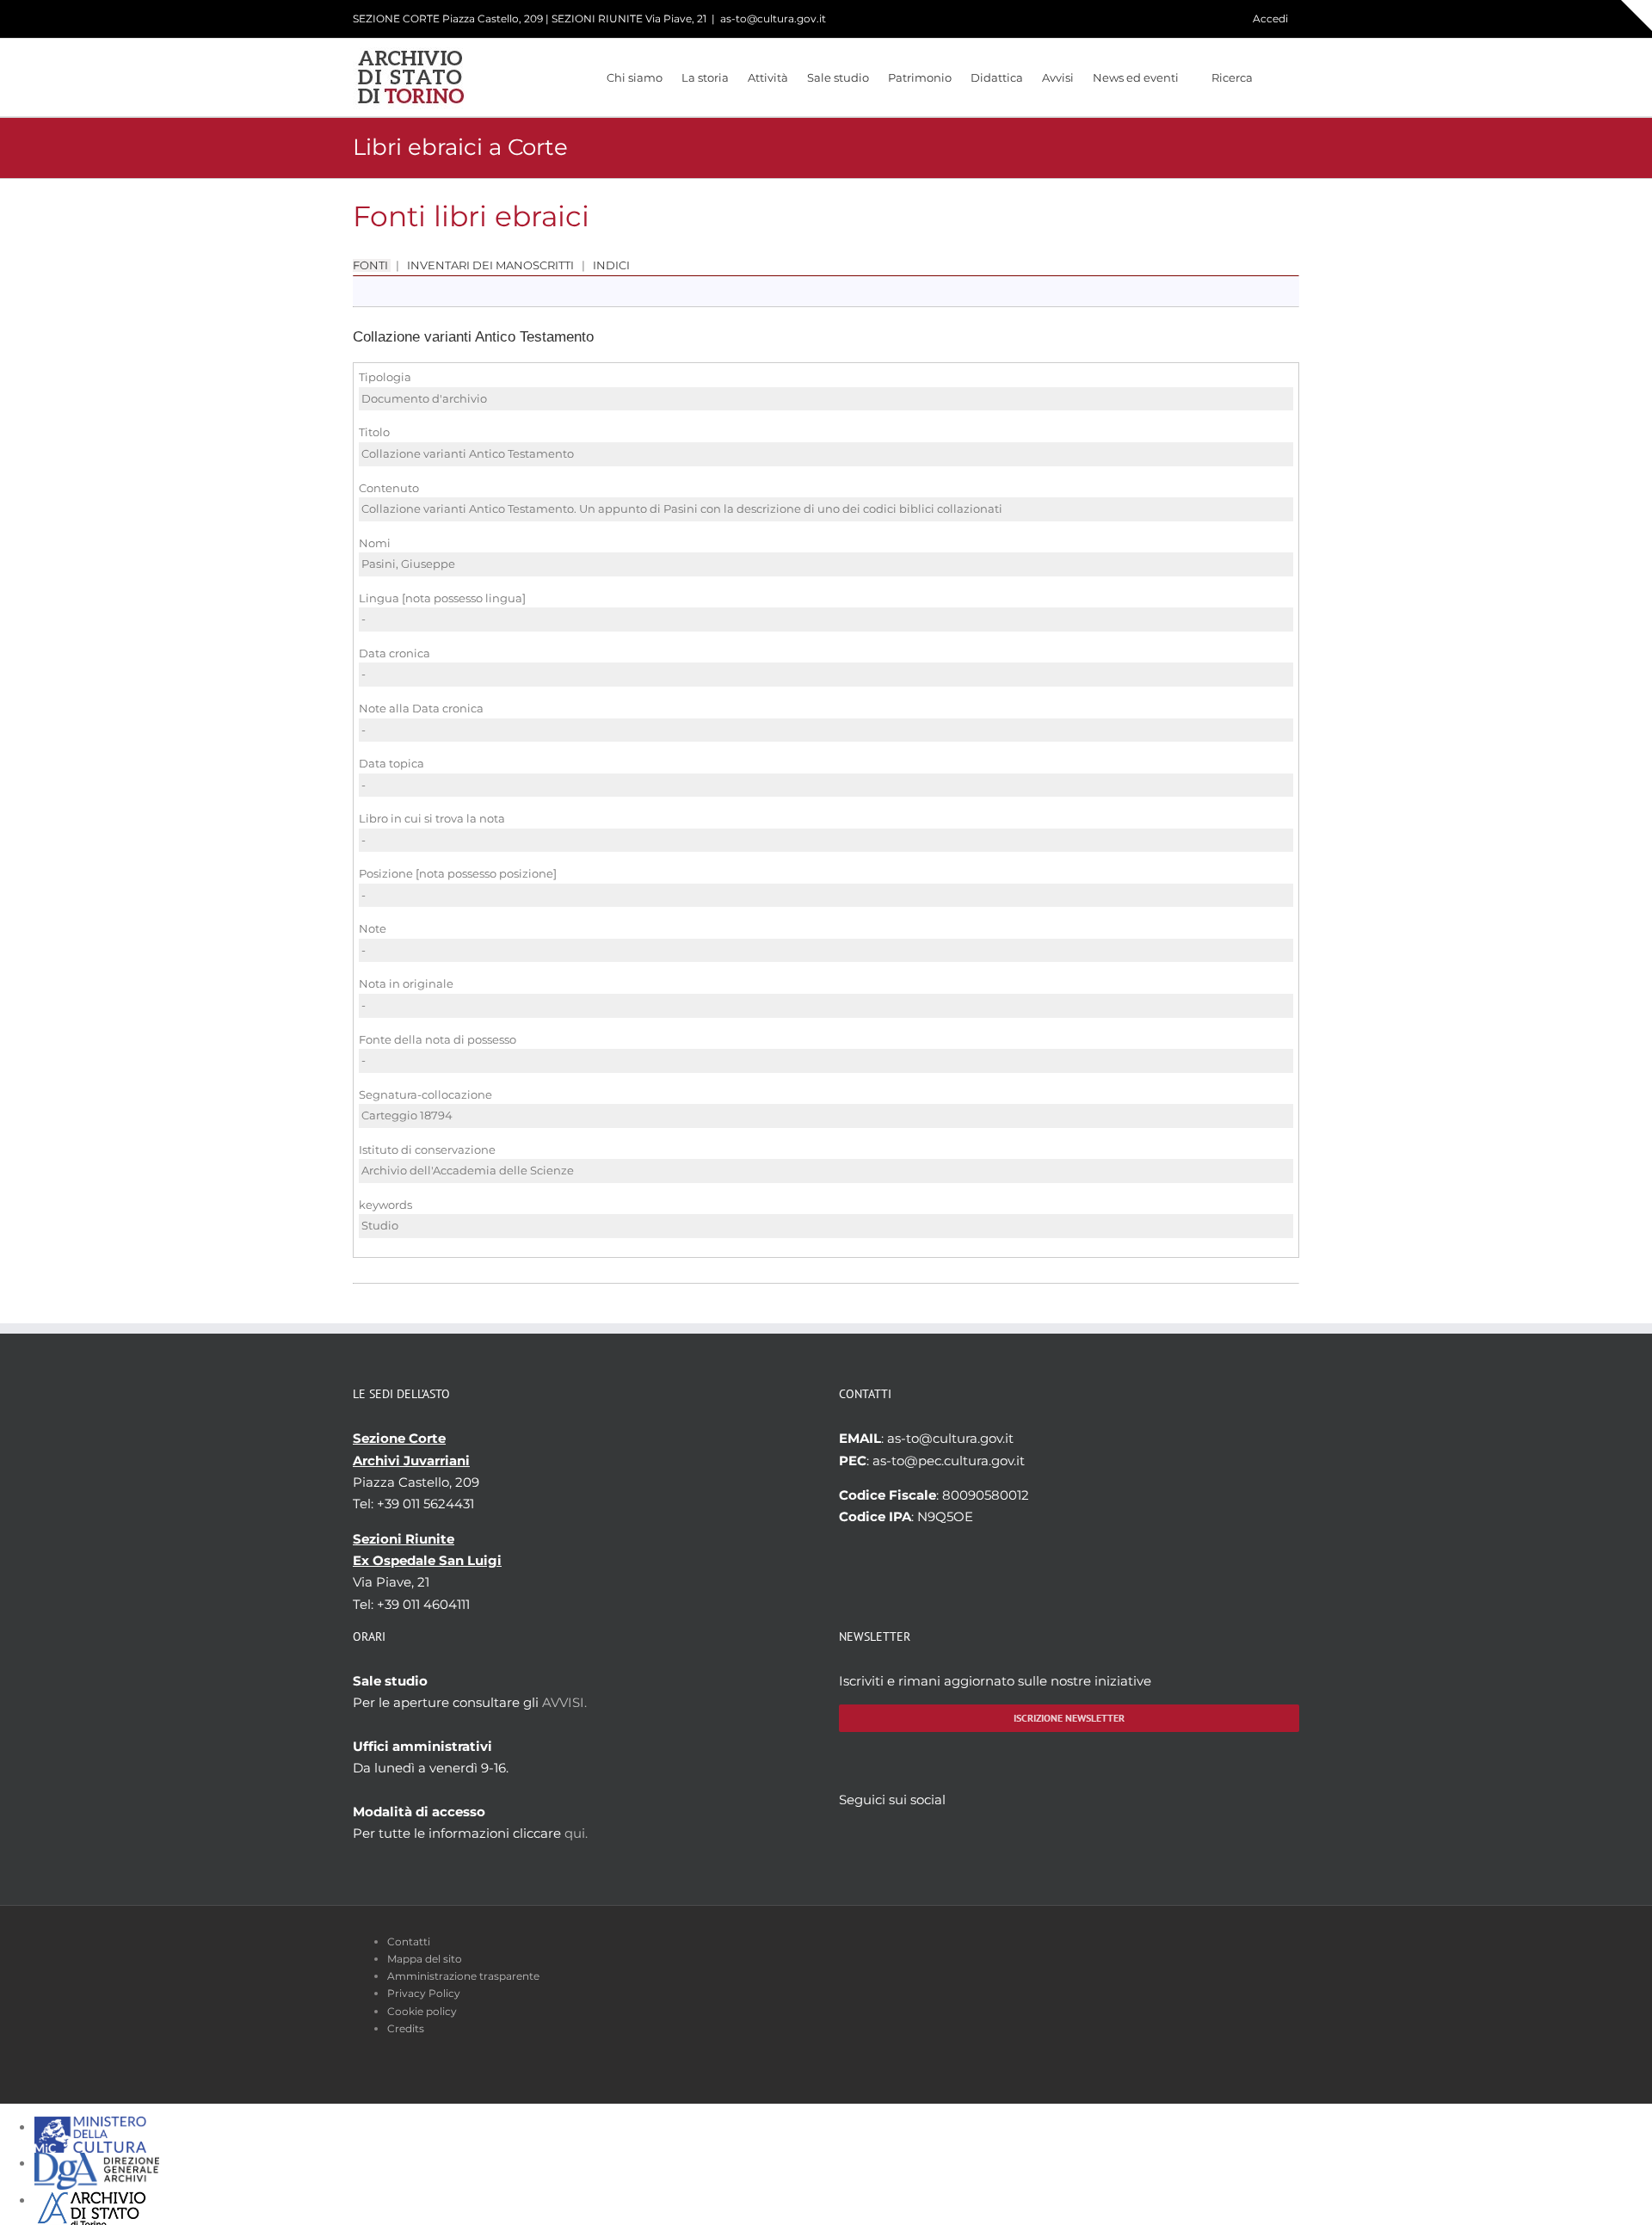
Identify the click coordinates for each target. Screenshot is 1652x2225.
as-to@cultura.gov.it (773, 18)
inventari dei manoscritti (490, 265)
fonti (372, 265)
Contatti (409, 1941)
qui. (576, 1833)
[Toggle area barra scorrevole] (1637, 15)
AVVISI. (564, 1702)
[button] (1276, 77)
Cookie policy (422, 2011)
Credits (406, 2028)
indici (610, 265)
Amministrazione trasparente (463, 1976)
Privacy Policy (424, 1993)
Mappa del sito (425, 1959)
